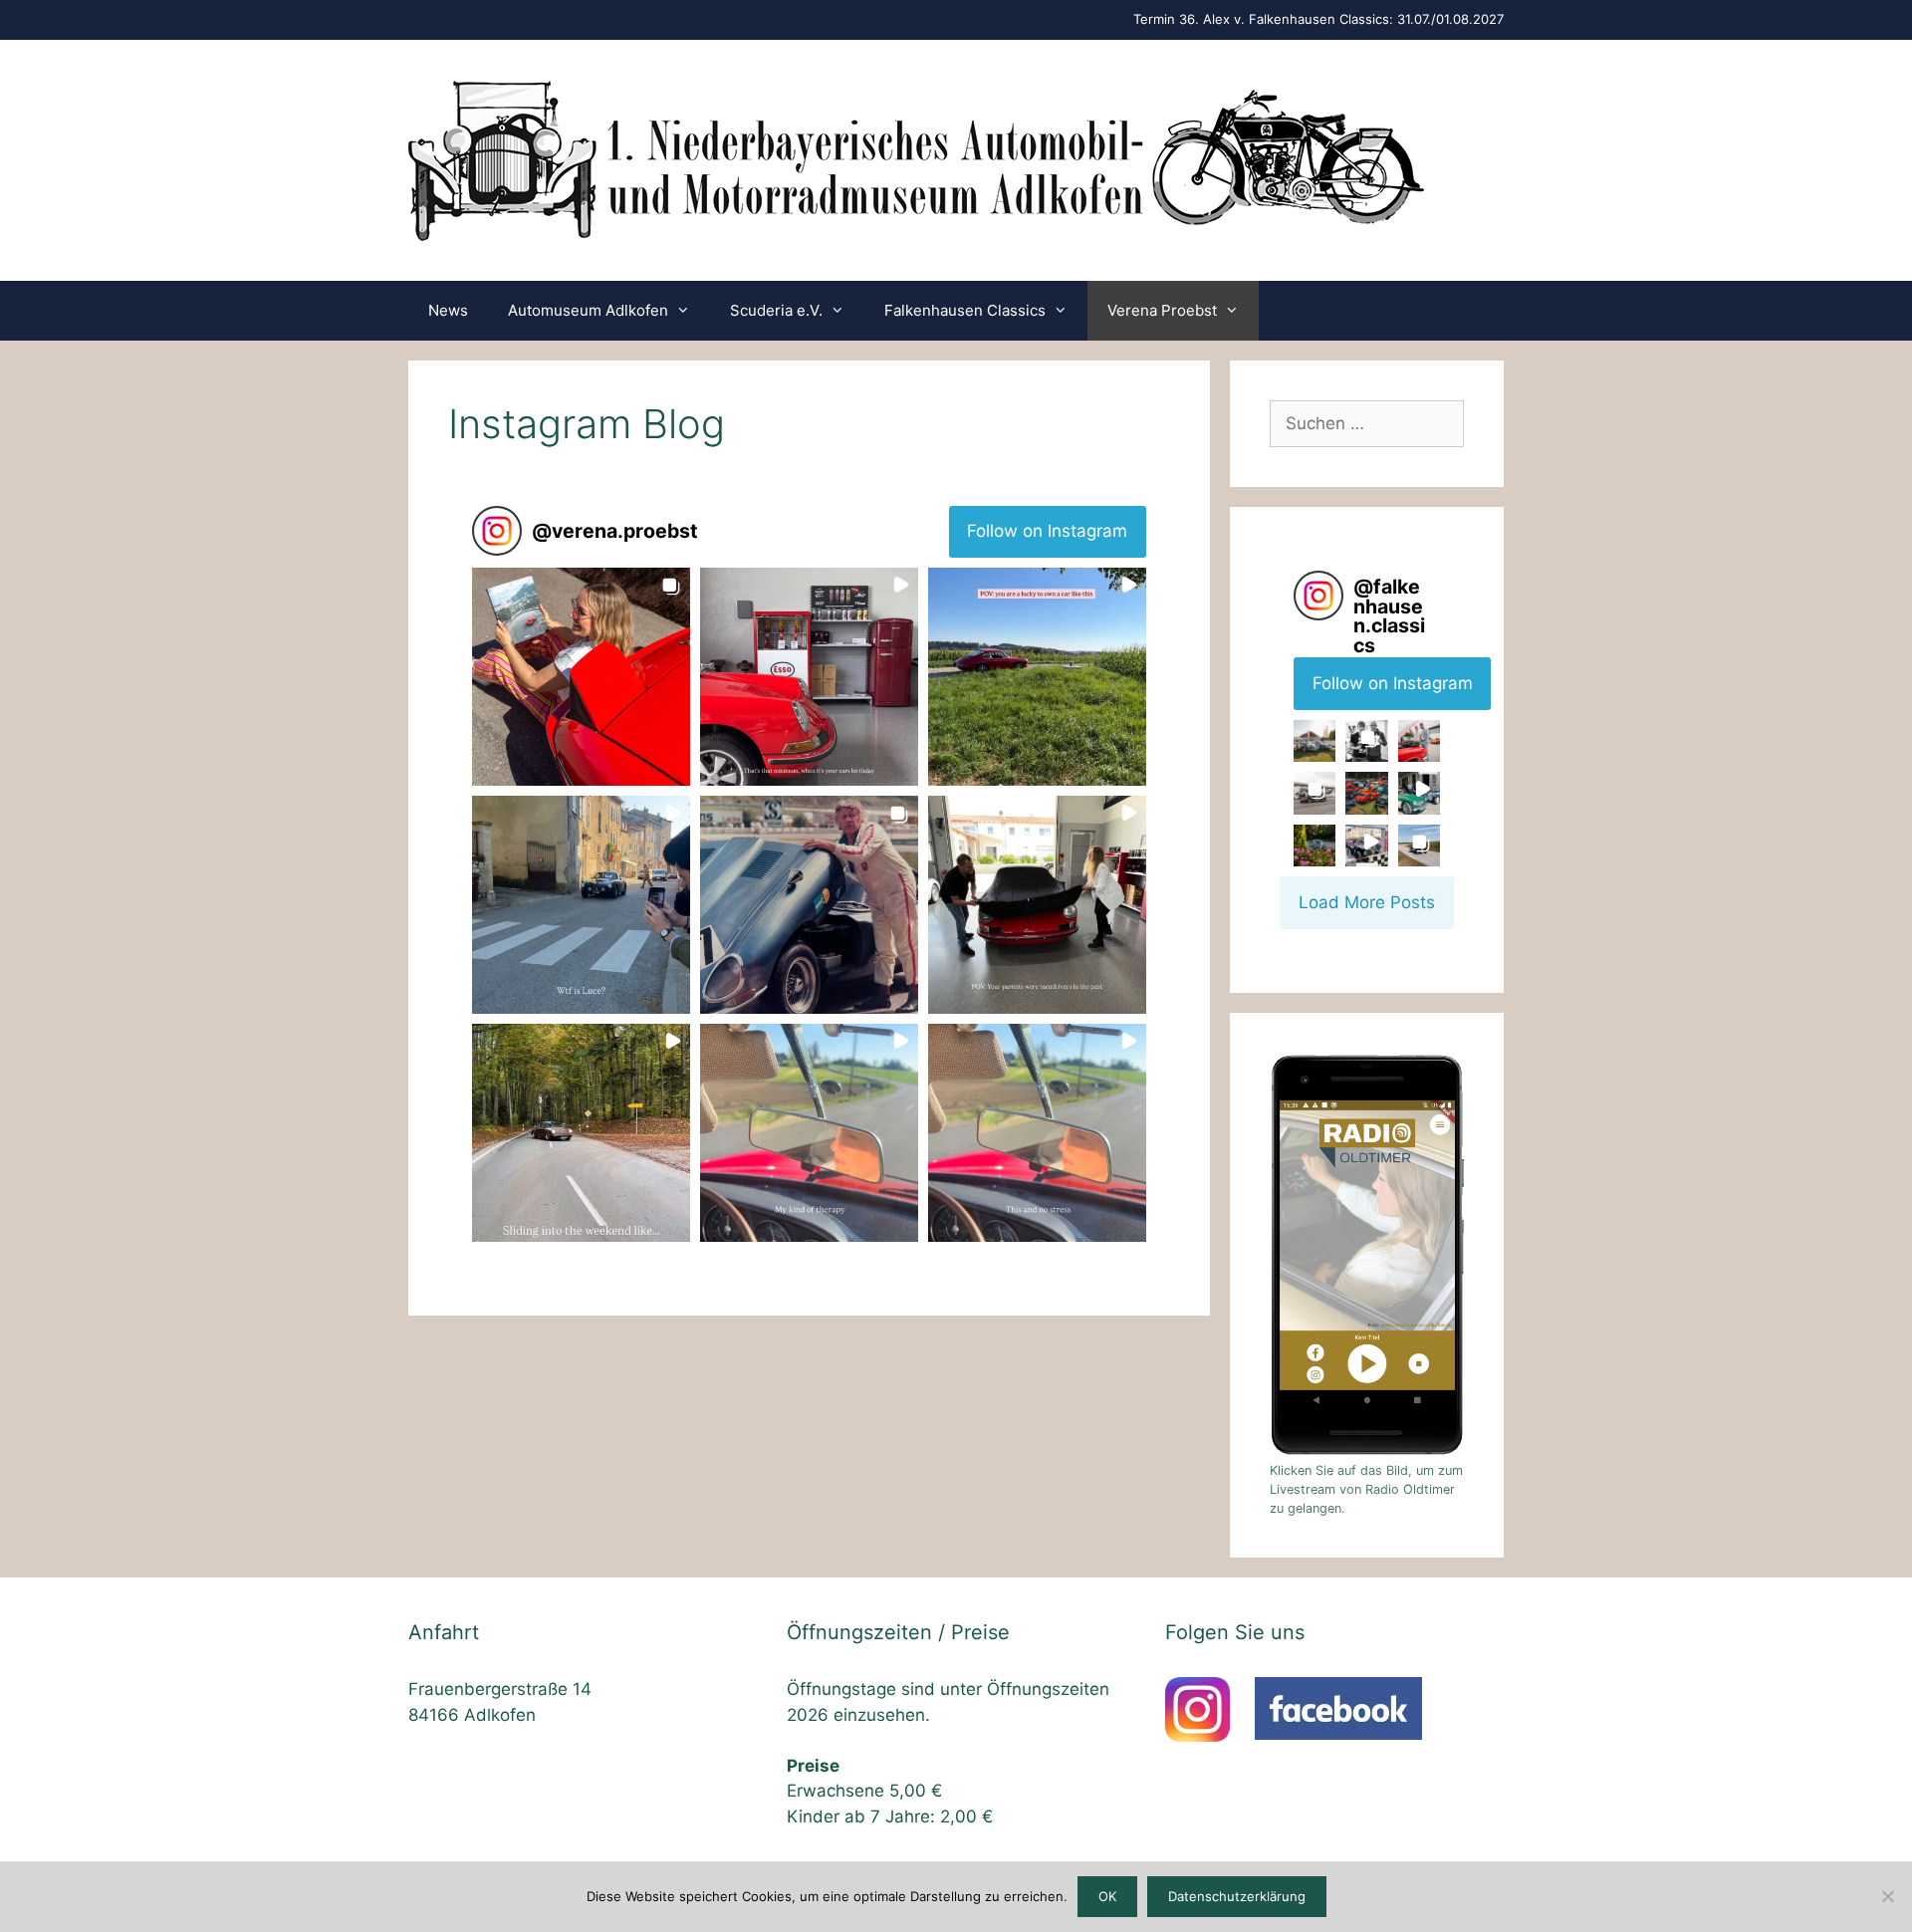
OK (1107, 1896)
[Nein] (1887, 1896)
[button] (581, 677)
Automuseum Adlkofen (588, 310)
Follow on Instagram (1047, 531)
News (448, 310)
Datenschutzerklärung (1237, 1896)
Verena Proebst (1162, 310)
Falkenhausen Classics (965, 310)
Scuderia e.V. (776, 310)
